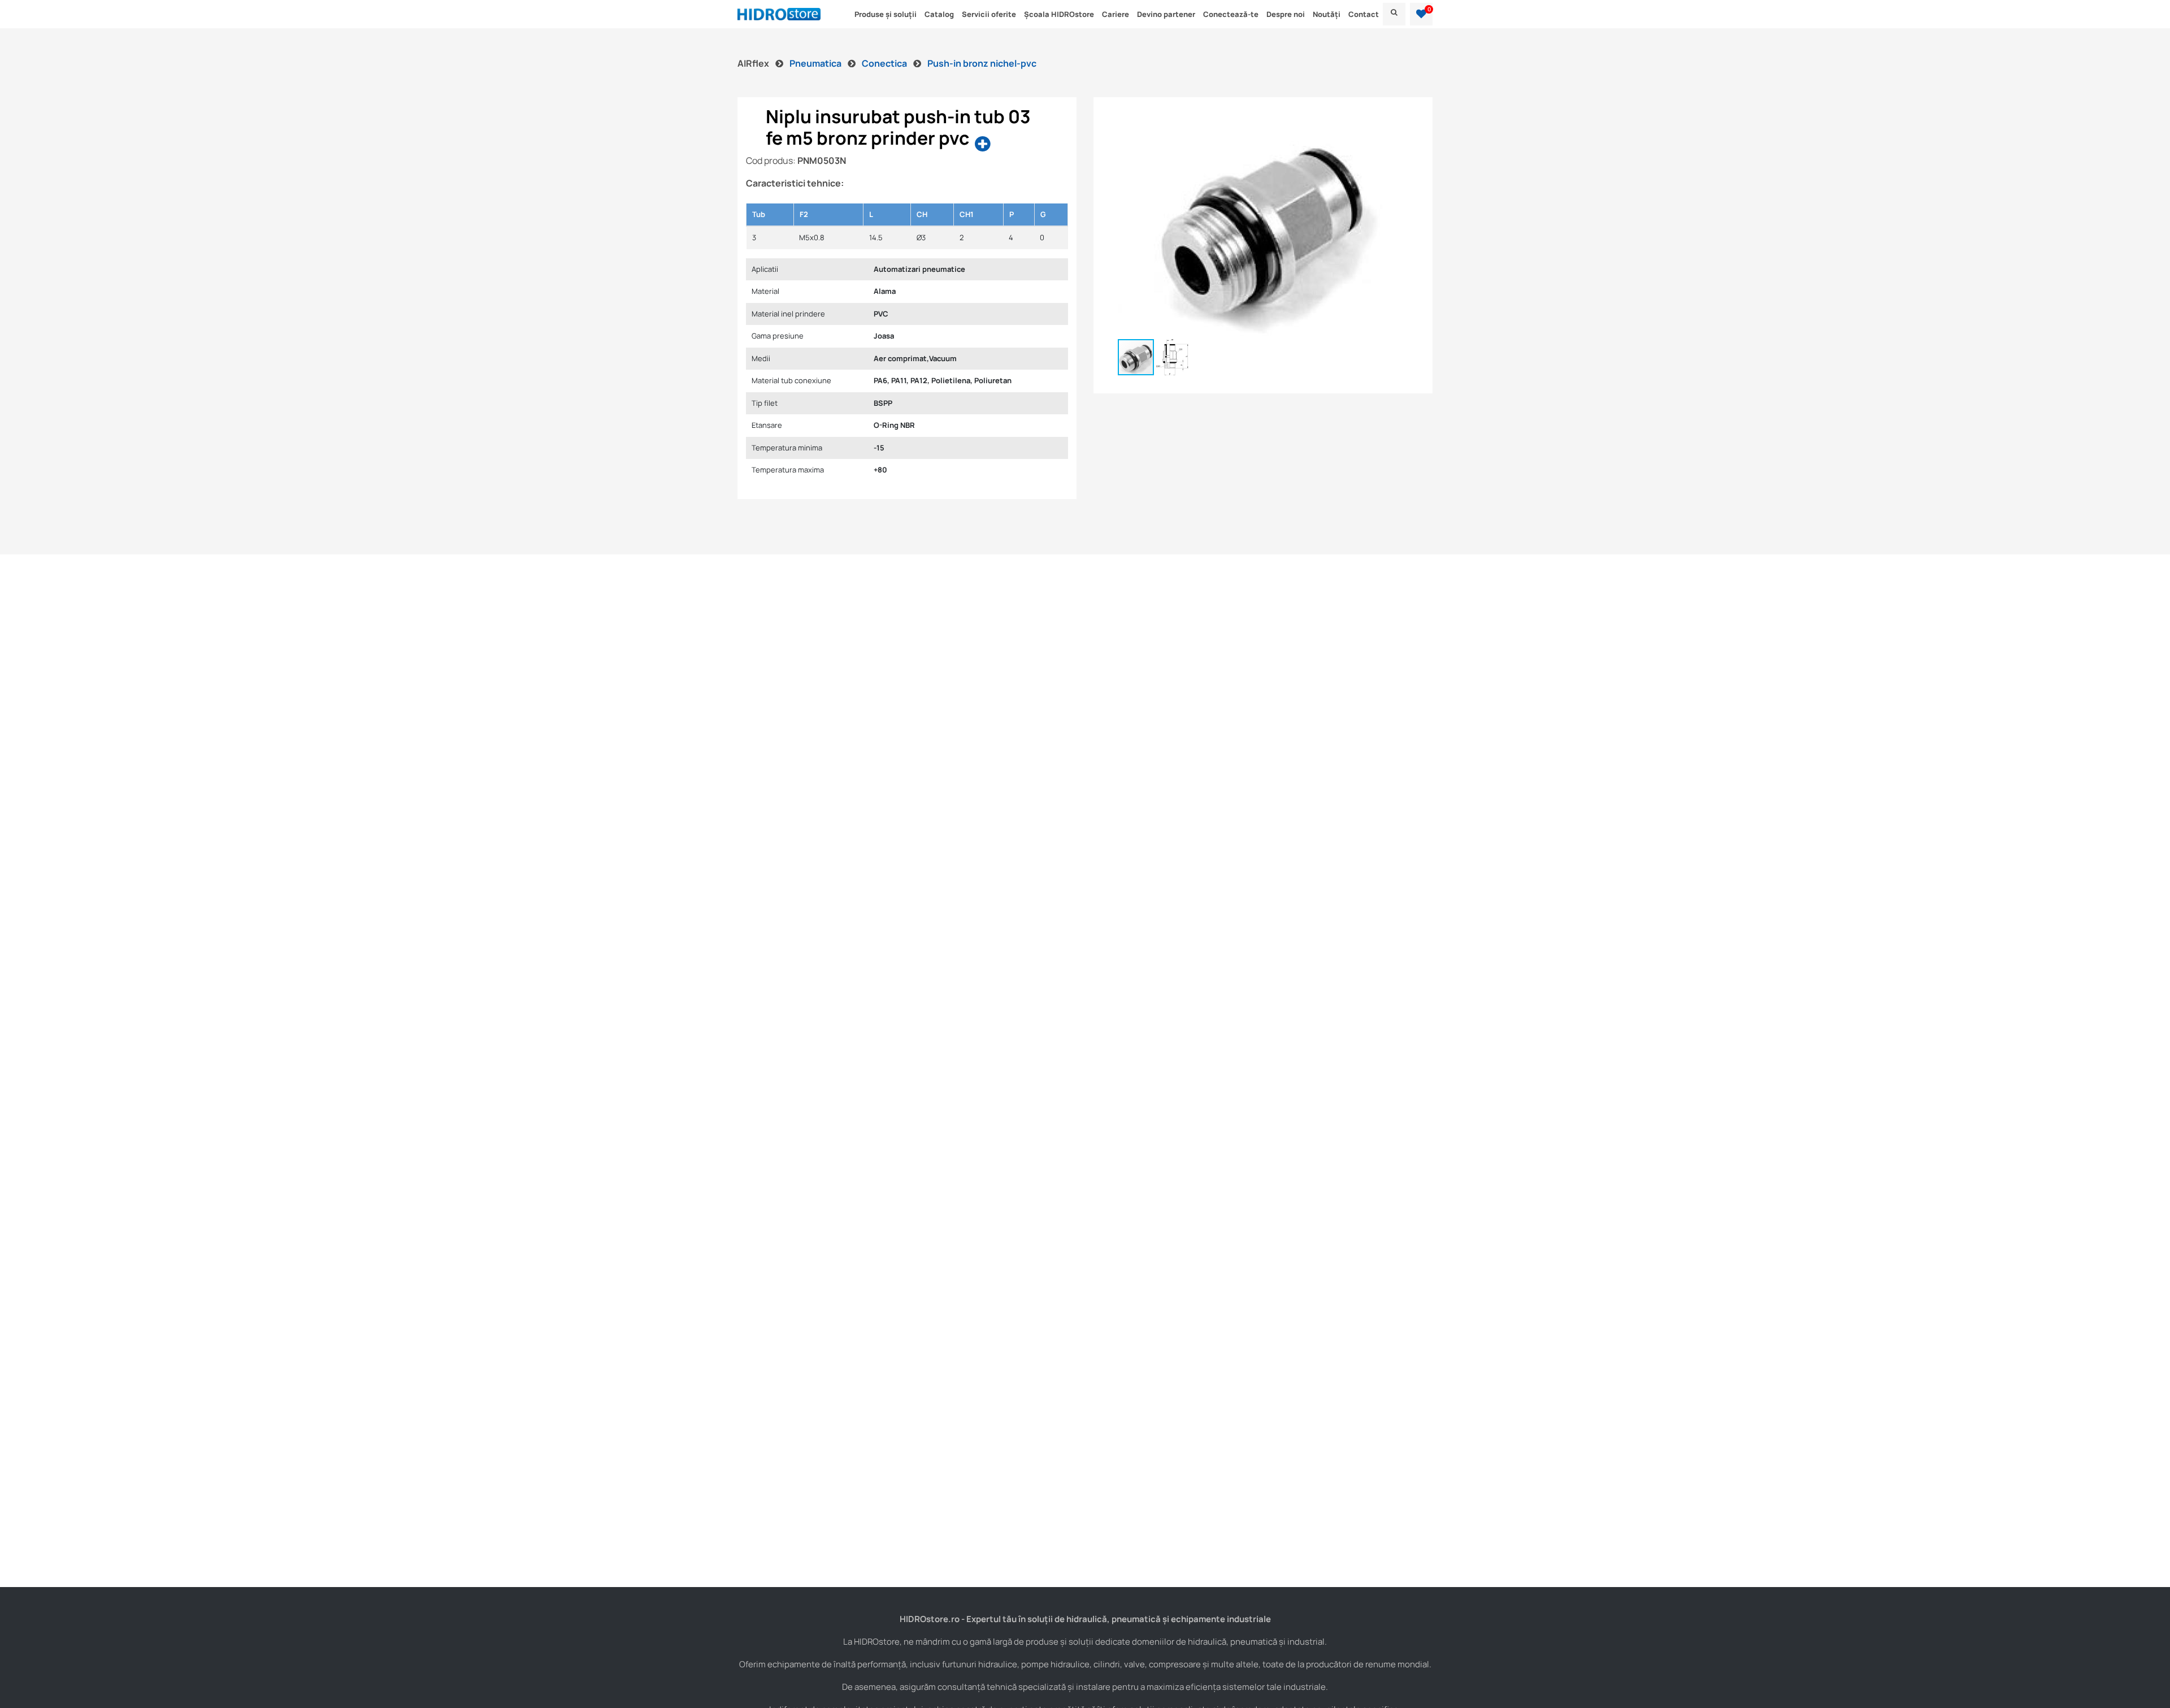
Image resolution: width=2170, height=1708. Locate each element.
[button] (1421, 14)
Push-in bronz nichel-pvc (982, 63)
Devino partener (1166, 14)
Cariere (1116, 14)
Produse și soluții (886, 14)
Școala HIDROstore (1059, 14)
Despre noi (1286, 14)
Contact (1364, 14)
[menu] (1394, 14)
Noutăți (1327, 14)
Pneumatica (816, 63)
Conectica (885, 63)
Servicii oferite (989, 14)
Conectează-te (1231, 14)
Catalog (939, 14)
